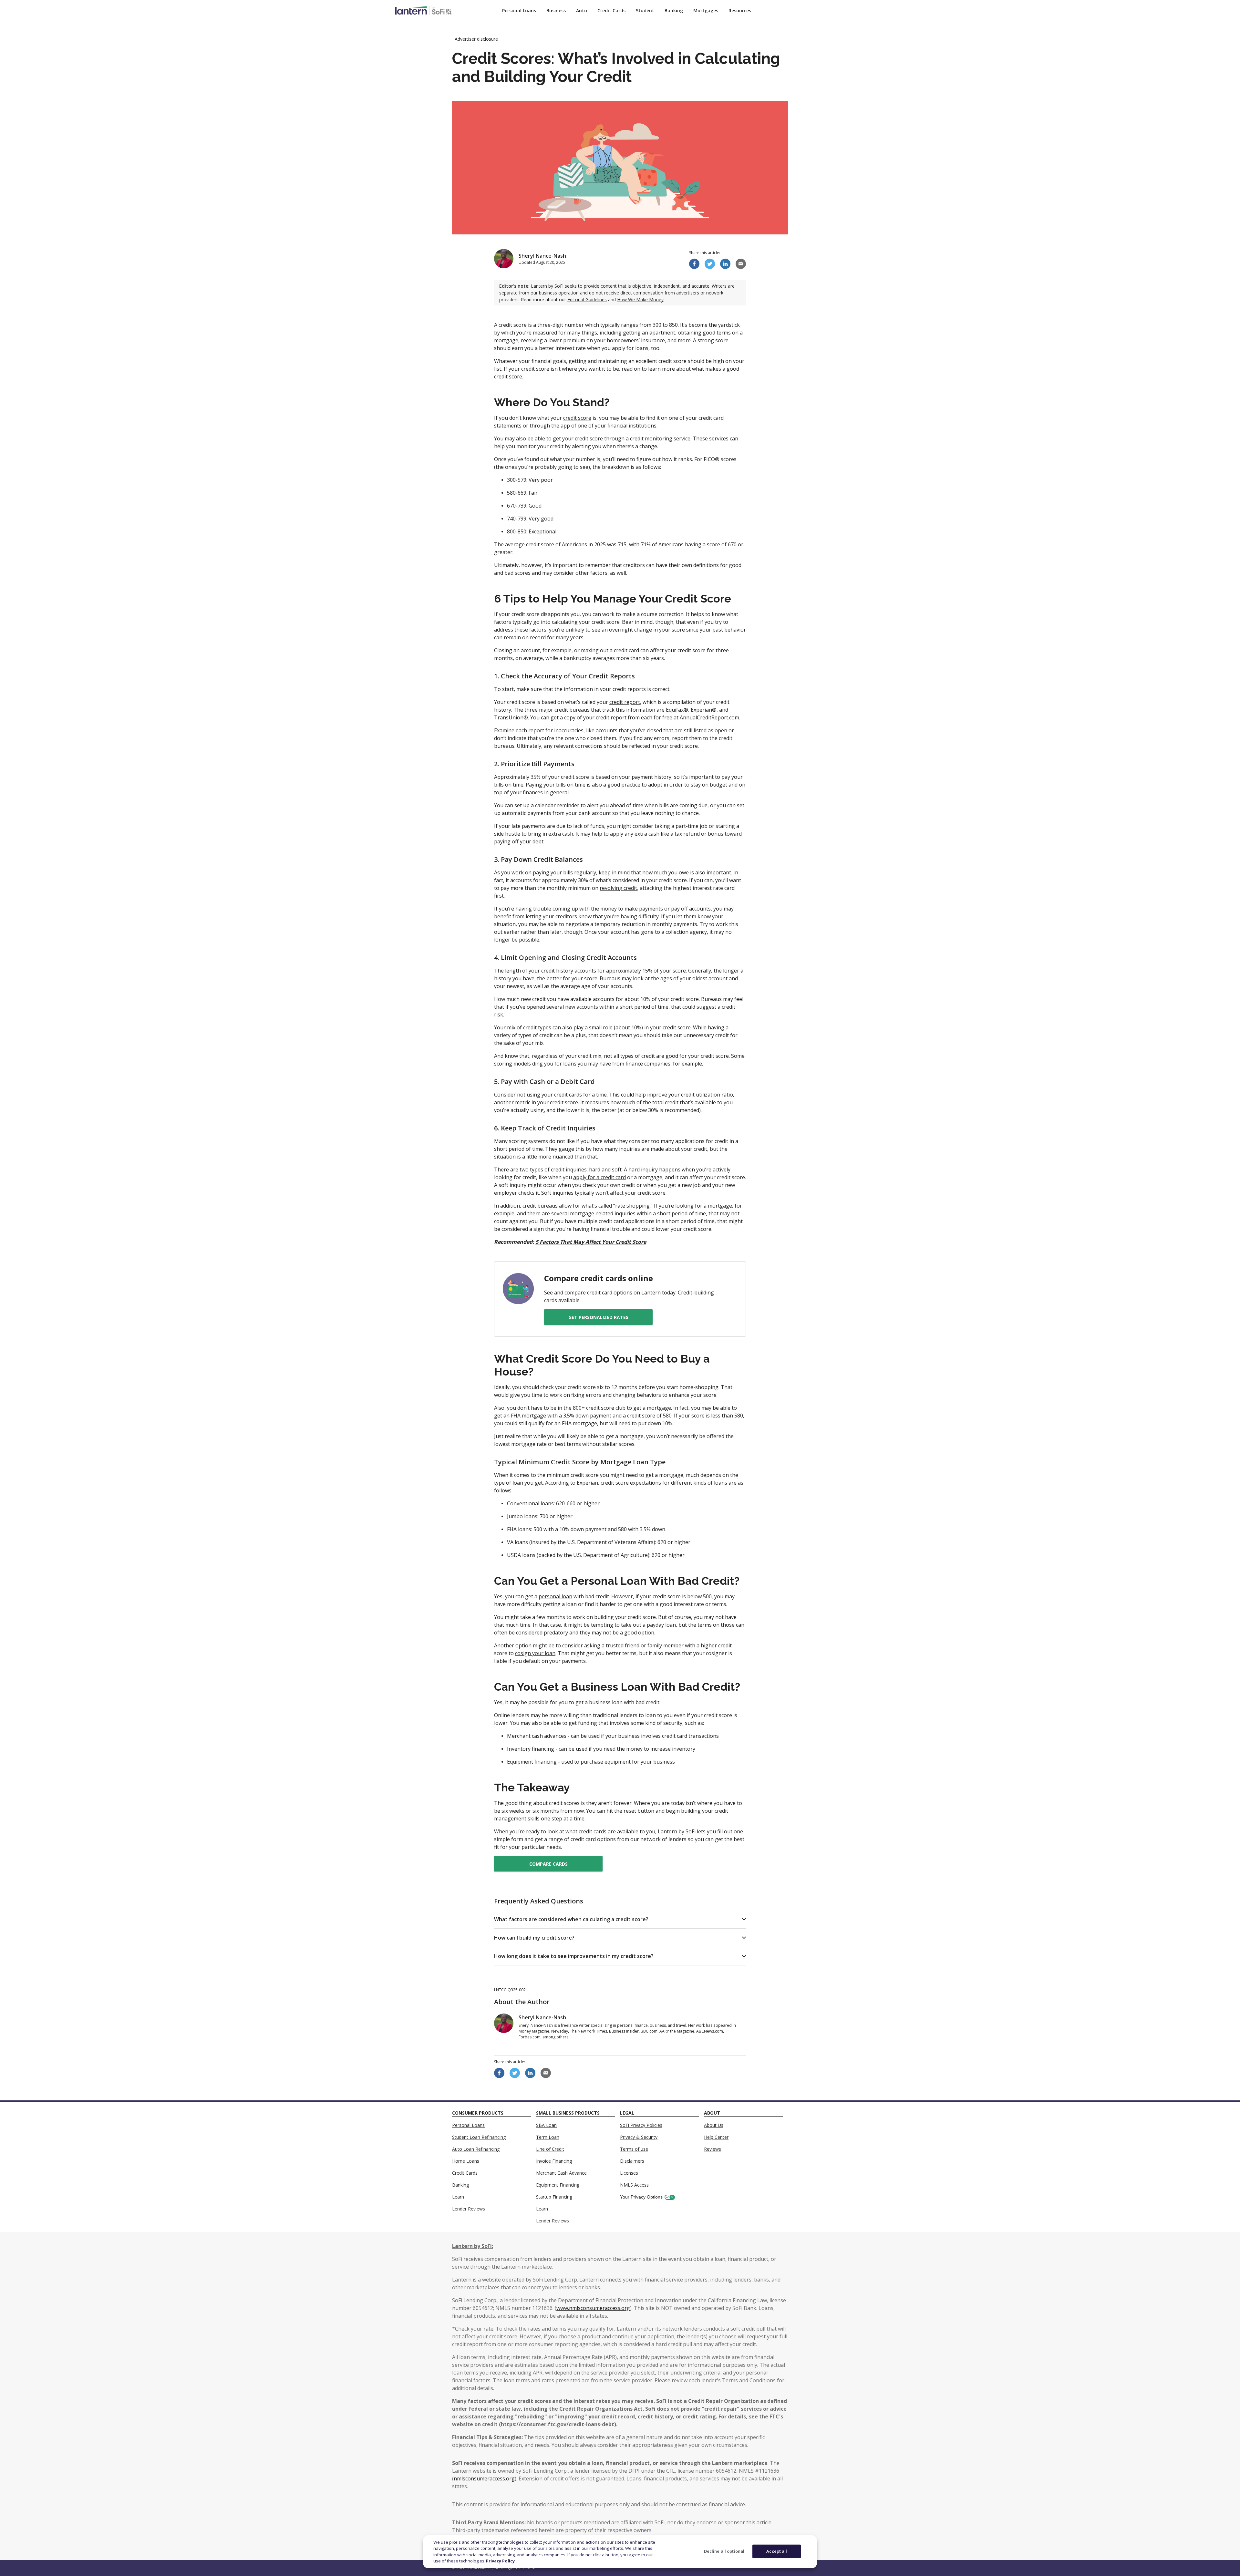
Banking (674, 10)
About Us (714, 2125)
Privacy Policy (500, 2561)
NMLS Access (634, 2185)
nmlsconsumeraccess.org (484, 2478)
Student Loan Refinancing (479, 2137)
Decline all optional (724, 2551)
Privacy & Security (639, 2137)
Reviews (713, 2149)
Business (556, 10)
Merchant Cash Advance (561, 2173)
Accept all (777, 2551)
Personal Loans (519, 10)
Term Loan (548, 2137)
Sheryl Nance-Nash (542, 256)
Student (645, 10)
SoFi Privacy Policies (641, 2125)
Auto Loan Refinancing (476, 2149)
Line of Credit (550, 2149)
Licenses (629, 2173)
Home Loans (466, 2161)
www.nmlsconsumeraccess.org (593, 2308)
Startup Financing (554, 2197)
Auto (582, 10)
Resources (740, 10)
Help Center (716, 2137)
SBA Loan (546, 2125)
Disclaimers (632, 2161)
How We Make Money (640, 299)
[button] (620, 1919)
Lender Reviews (469, 2209)
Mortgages (706, 10)
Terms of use (634, 2149)
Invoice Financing (554, 2161)
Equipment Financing (558, 2185)
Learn (458, 2197)
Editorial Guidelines (587, 299)
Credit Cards (611, 10)
